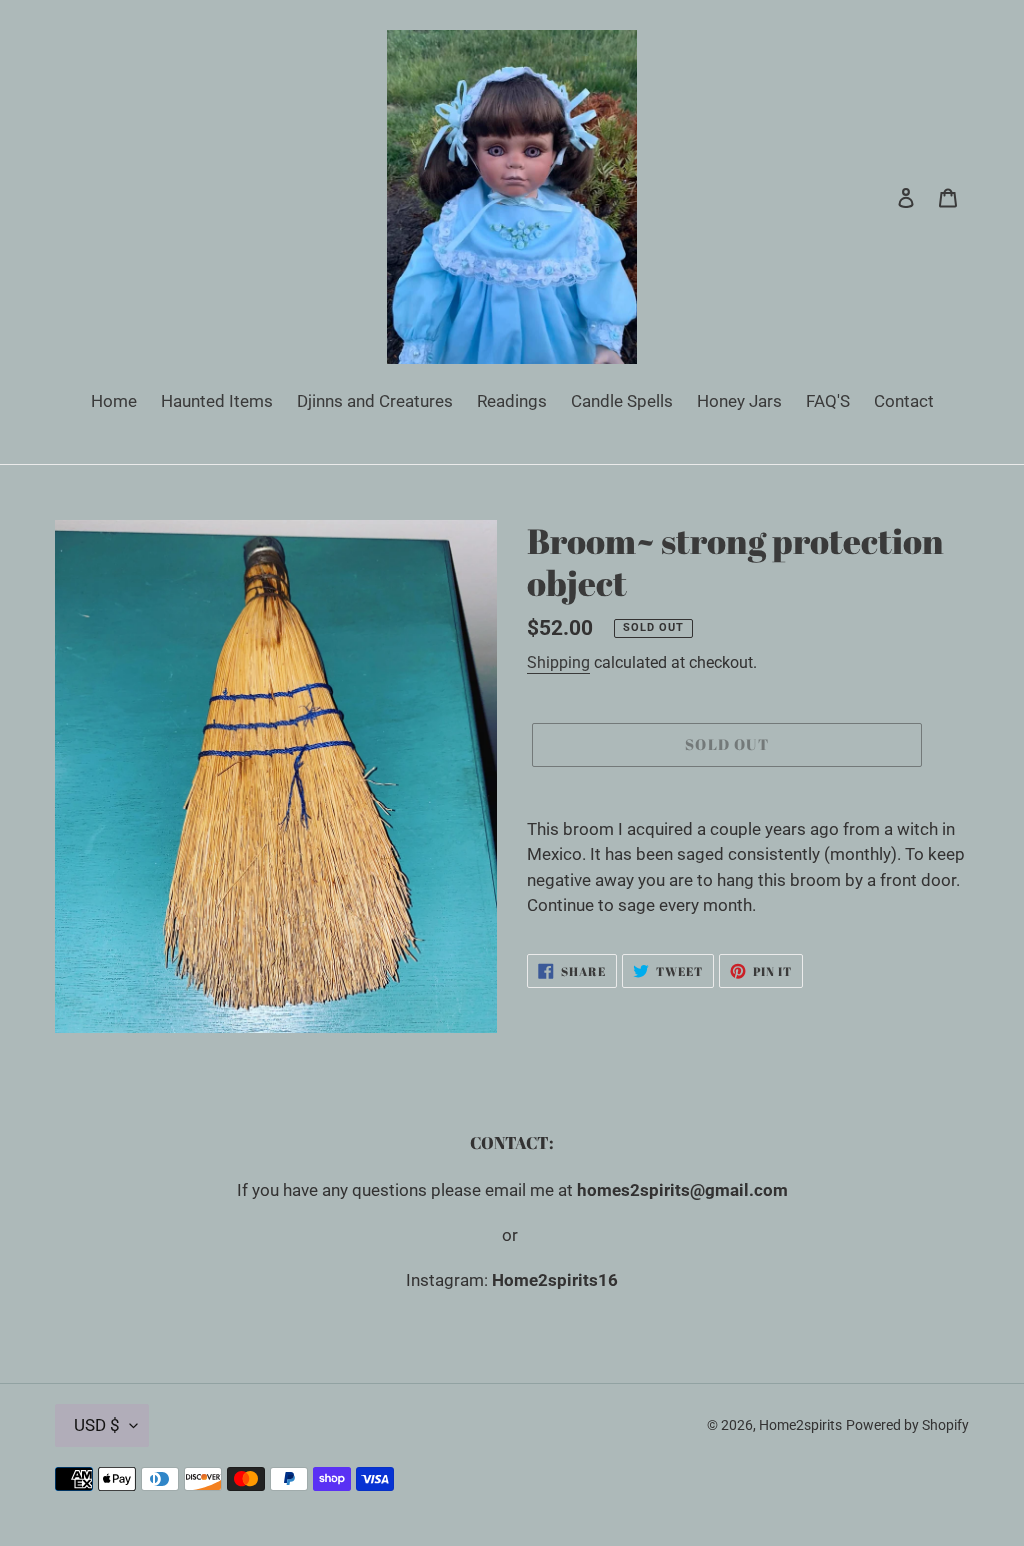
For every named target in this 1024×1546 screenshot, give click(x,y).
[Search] (879, 197)
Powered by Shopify (907, 1425)
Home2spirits (800, 1425)
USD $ (97, 1425)
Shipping (558, 662)
